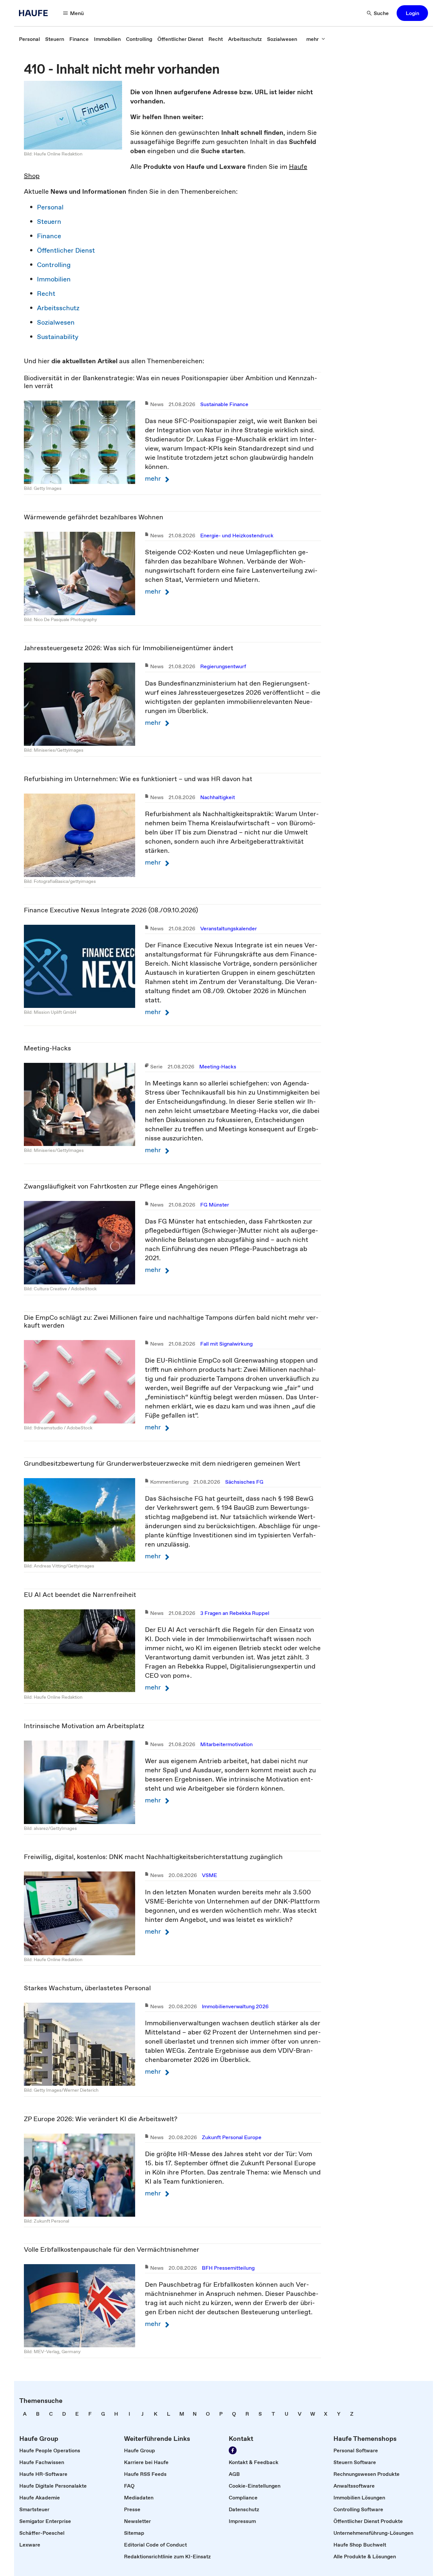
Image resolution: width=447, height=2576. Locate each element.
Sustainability (58, 337)
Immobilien (54, 279)
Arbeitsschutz (58, 308)
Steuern (49, 222)
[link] (29, 39)
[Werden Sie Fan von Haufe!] (233, 2450)
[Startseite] (35, 13)
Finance (49, 236)
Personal (50, 207)
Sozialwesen (56, 322)
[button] (412, 13)
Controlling (54, 265)
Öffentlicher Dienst (66, 250)
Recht (46, 294)
